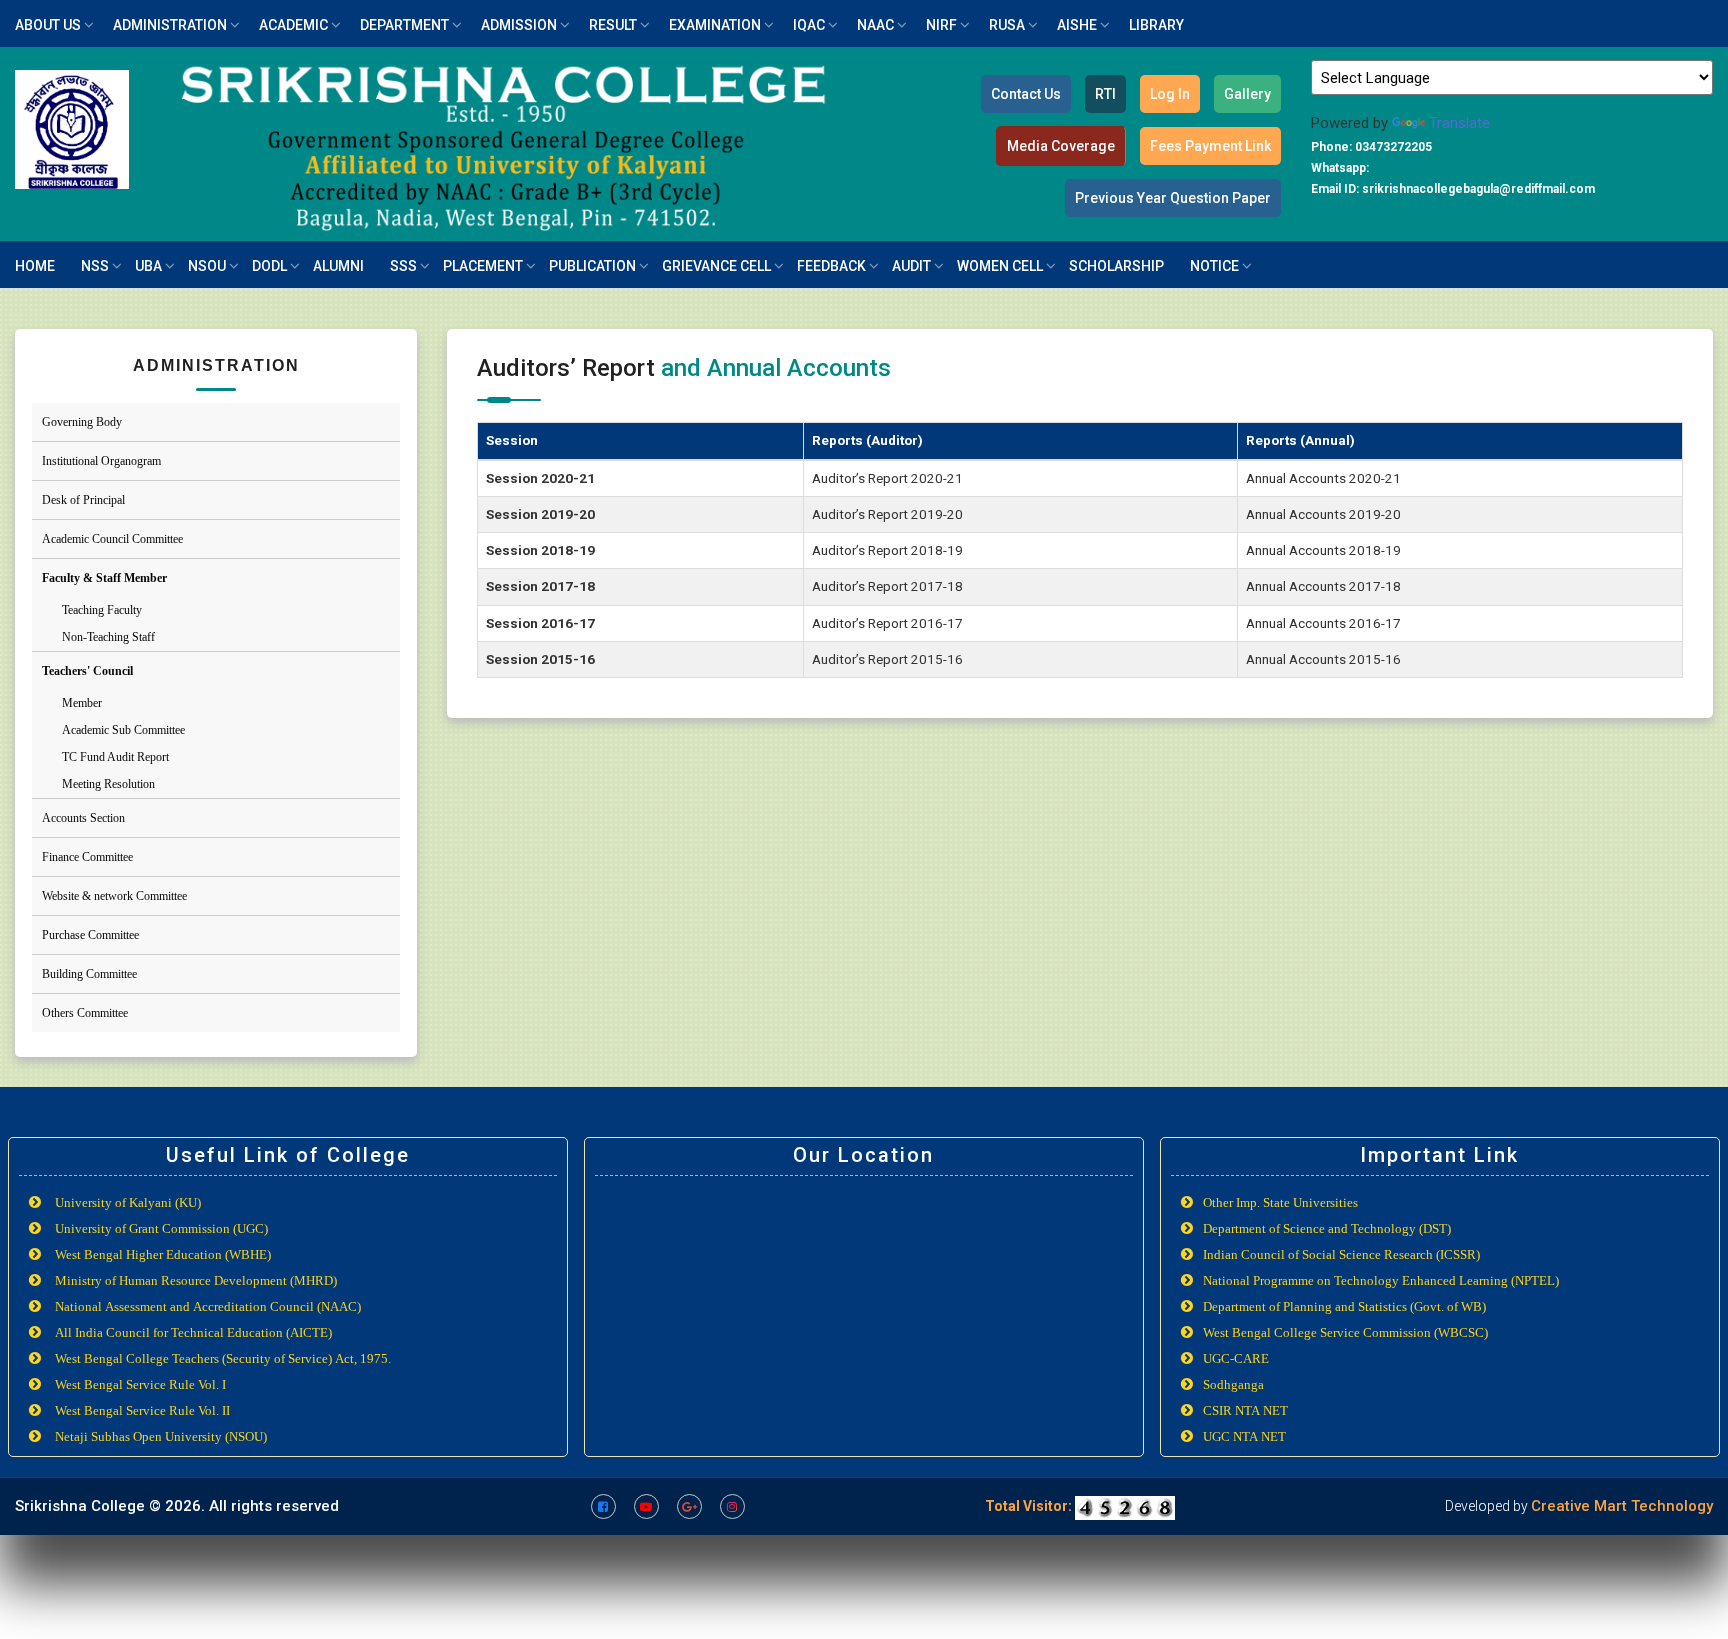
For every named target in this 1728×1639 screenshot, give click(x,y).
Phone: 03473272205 (1371, 147)
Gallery (1247, 94)
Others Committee (85, 1013)
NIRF (941, 25)
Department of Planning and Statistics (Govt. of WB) (1344, 1306)
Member (82, 703)
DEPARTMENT (404, 25)
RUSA (1007, 25)
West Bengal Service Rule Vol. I (140, 1384)
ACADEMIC (293, 25)
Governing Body (82, 422)
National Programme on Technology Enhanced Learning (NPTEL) (1381, 1280)
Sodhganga (1233, 1384)
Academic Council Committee (112, 539)
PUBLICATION (592, 266)
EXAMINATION (715, 25)
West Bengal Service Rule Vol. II (142, 1410)
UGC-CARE (1236, 1358)
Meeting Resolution (108, 784)
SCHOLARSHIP (1116, 266)
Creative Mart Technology (1622, 1506)
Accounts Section (83, 818)
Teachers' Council (87, 671)
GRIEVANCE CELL (716, 266)
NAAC (875, 25)
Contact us (1026, 94)
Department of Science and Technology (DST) (1327, 1228)
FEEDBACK (831, 266)
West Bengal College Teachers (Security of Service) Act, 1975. (223, 1358)
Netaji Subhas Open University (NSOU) (161, 1436)
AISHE (1077, 25)
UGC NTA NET (1244, 1436)
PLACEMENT (483, 266)
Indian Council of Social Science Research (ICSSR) (1341, 1254)
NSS (95, 266)
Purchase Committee (90, 935)
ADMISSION (519, 25)
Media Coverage (1061, 146)
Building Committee (89, 974)
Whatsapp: (1340, 168)
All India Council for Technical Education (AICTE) (193, 1332)
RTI (1105, 94)
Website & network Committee (114, 896)
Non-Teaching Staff (108, 637)
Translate (1459, 123)
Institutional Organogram (101, 461)
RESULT (613, 25)
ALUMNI (338, 266)
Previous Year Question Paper (1173, 198)
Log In (1170, 94)
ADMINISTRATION (170, 25)
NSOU (207, 266)
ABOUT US (48, 25)
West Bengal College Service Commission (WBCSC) (1345, 1332)
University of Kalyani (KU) (128, 1202)
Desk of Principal (83, 500)
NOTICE (1214, 266)
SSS (403, 266)
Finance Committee (87, 857)
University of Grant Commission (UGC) (161, 1228)
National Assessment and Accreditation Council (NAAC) (208, 1306)
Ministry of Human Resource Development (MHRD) (196, 1280)
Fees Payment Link (1210, 146)
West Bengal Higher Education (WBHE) (163, 1254)
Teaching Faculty (102, 610)
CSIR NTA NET (1245, 1410)
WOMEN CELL (1000, 266)
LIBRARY (1156, 25)
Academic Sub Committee (123, 730)
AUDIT (911, 266)
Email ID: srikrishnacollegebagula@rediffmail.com (1453, 189)
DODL (269, 266)
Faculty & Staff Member (104, 578)
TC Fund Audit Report (115, 757)
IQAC (809, 25)
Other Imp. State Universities (1280, 1202)
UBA (148, 266)
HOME (35, 266)
